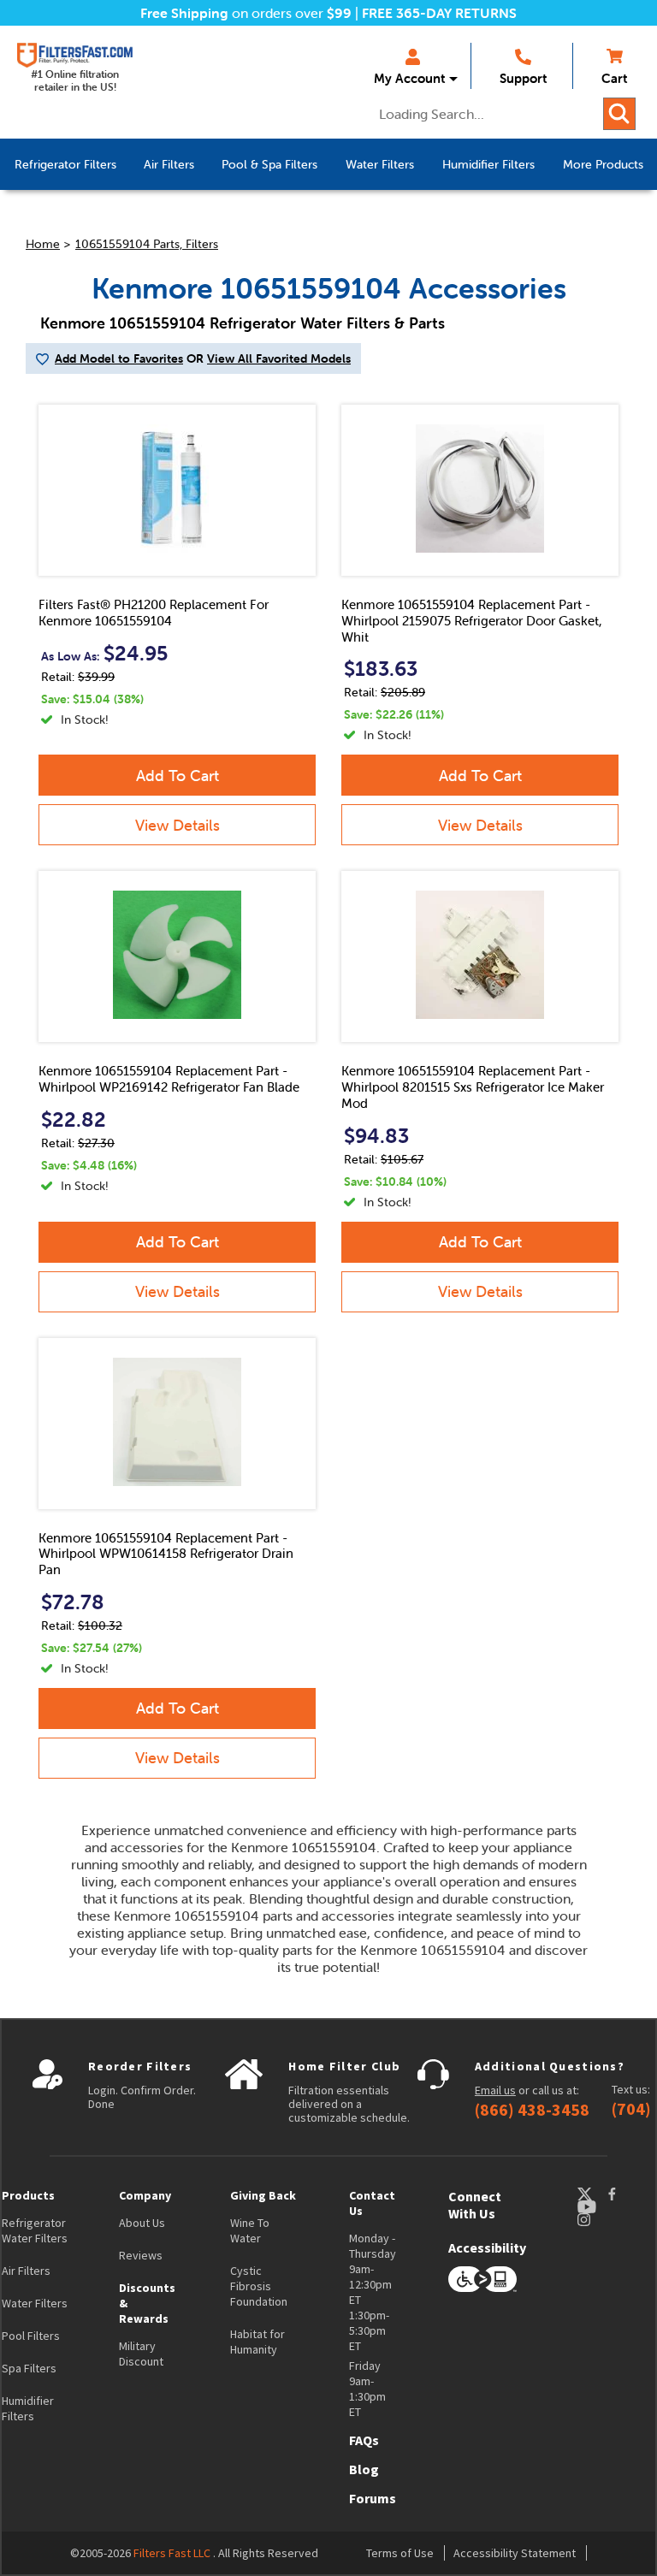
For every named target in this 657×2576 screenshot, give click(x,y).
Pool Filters (31, 2336)
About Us (142, 2223)
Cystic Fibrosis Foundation (259, 2286)
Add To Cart (178, 776)
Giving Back (263, 2195)
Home (43, 244)
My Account (409, 78)
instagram (601, 2220)
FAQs (364, 2440)
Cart (614, 78)
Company (145, 2195)
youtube (595, 2207)
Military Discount (141, 2354)
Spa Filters (29, 2368)
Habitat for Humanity (257, 2342)
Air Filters (26, 2271)
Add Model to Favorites (119, 358)
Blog (364, 2469)
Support (523, 78)
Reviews (141, 2255)
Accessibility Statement (515, 2553)
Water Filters (35, 2303)
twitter (592, 2194)
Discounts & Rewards (147, 2303)
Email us (495, 2090)
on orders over (246, 13)
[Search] (619, 114)
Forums (373, 2498)
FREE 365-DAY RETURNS (439, 13)
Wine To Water (250, 2230)
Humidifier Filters (28, 2408)
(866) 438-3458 (532, 2110)
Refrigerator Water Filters (35, 2230)
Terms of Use (400, 2553)
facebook (628, 2194)
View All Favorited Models (279, 358)
